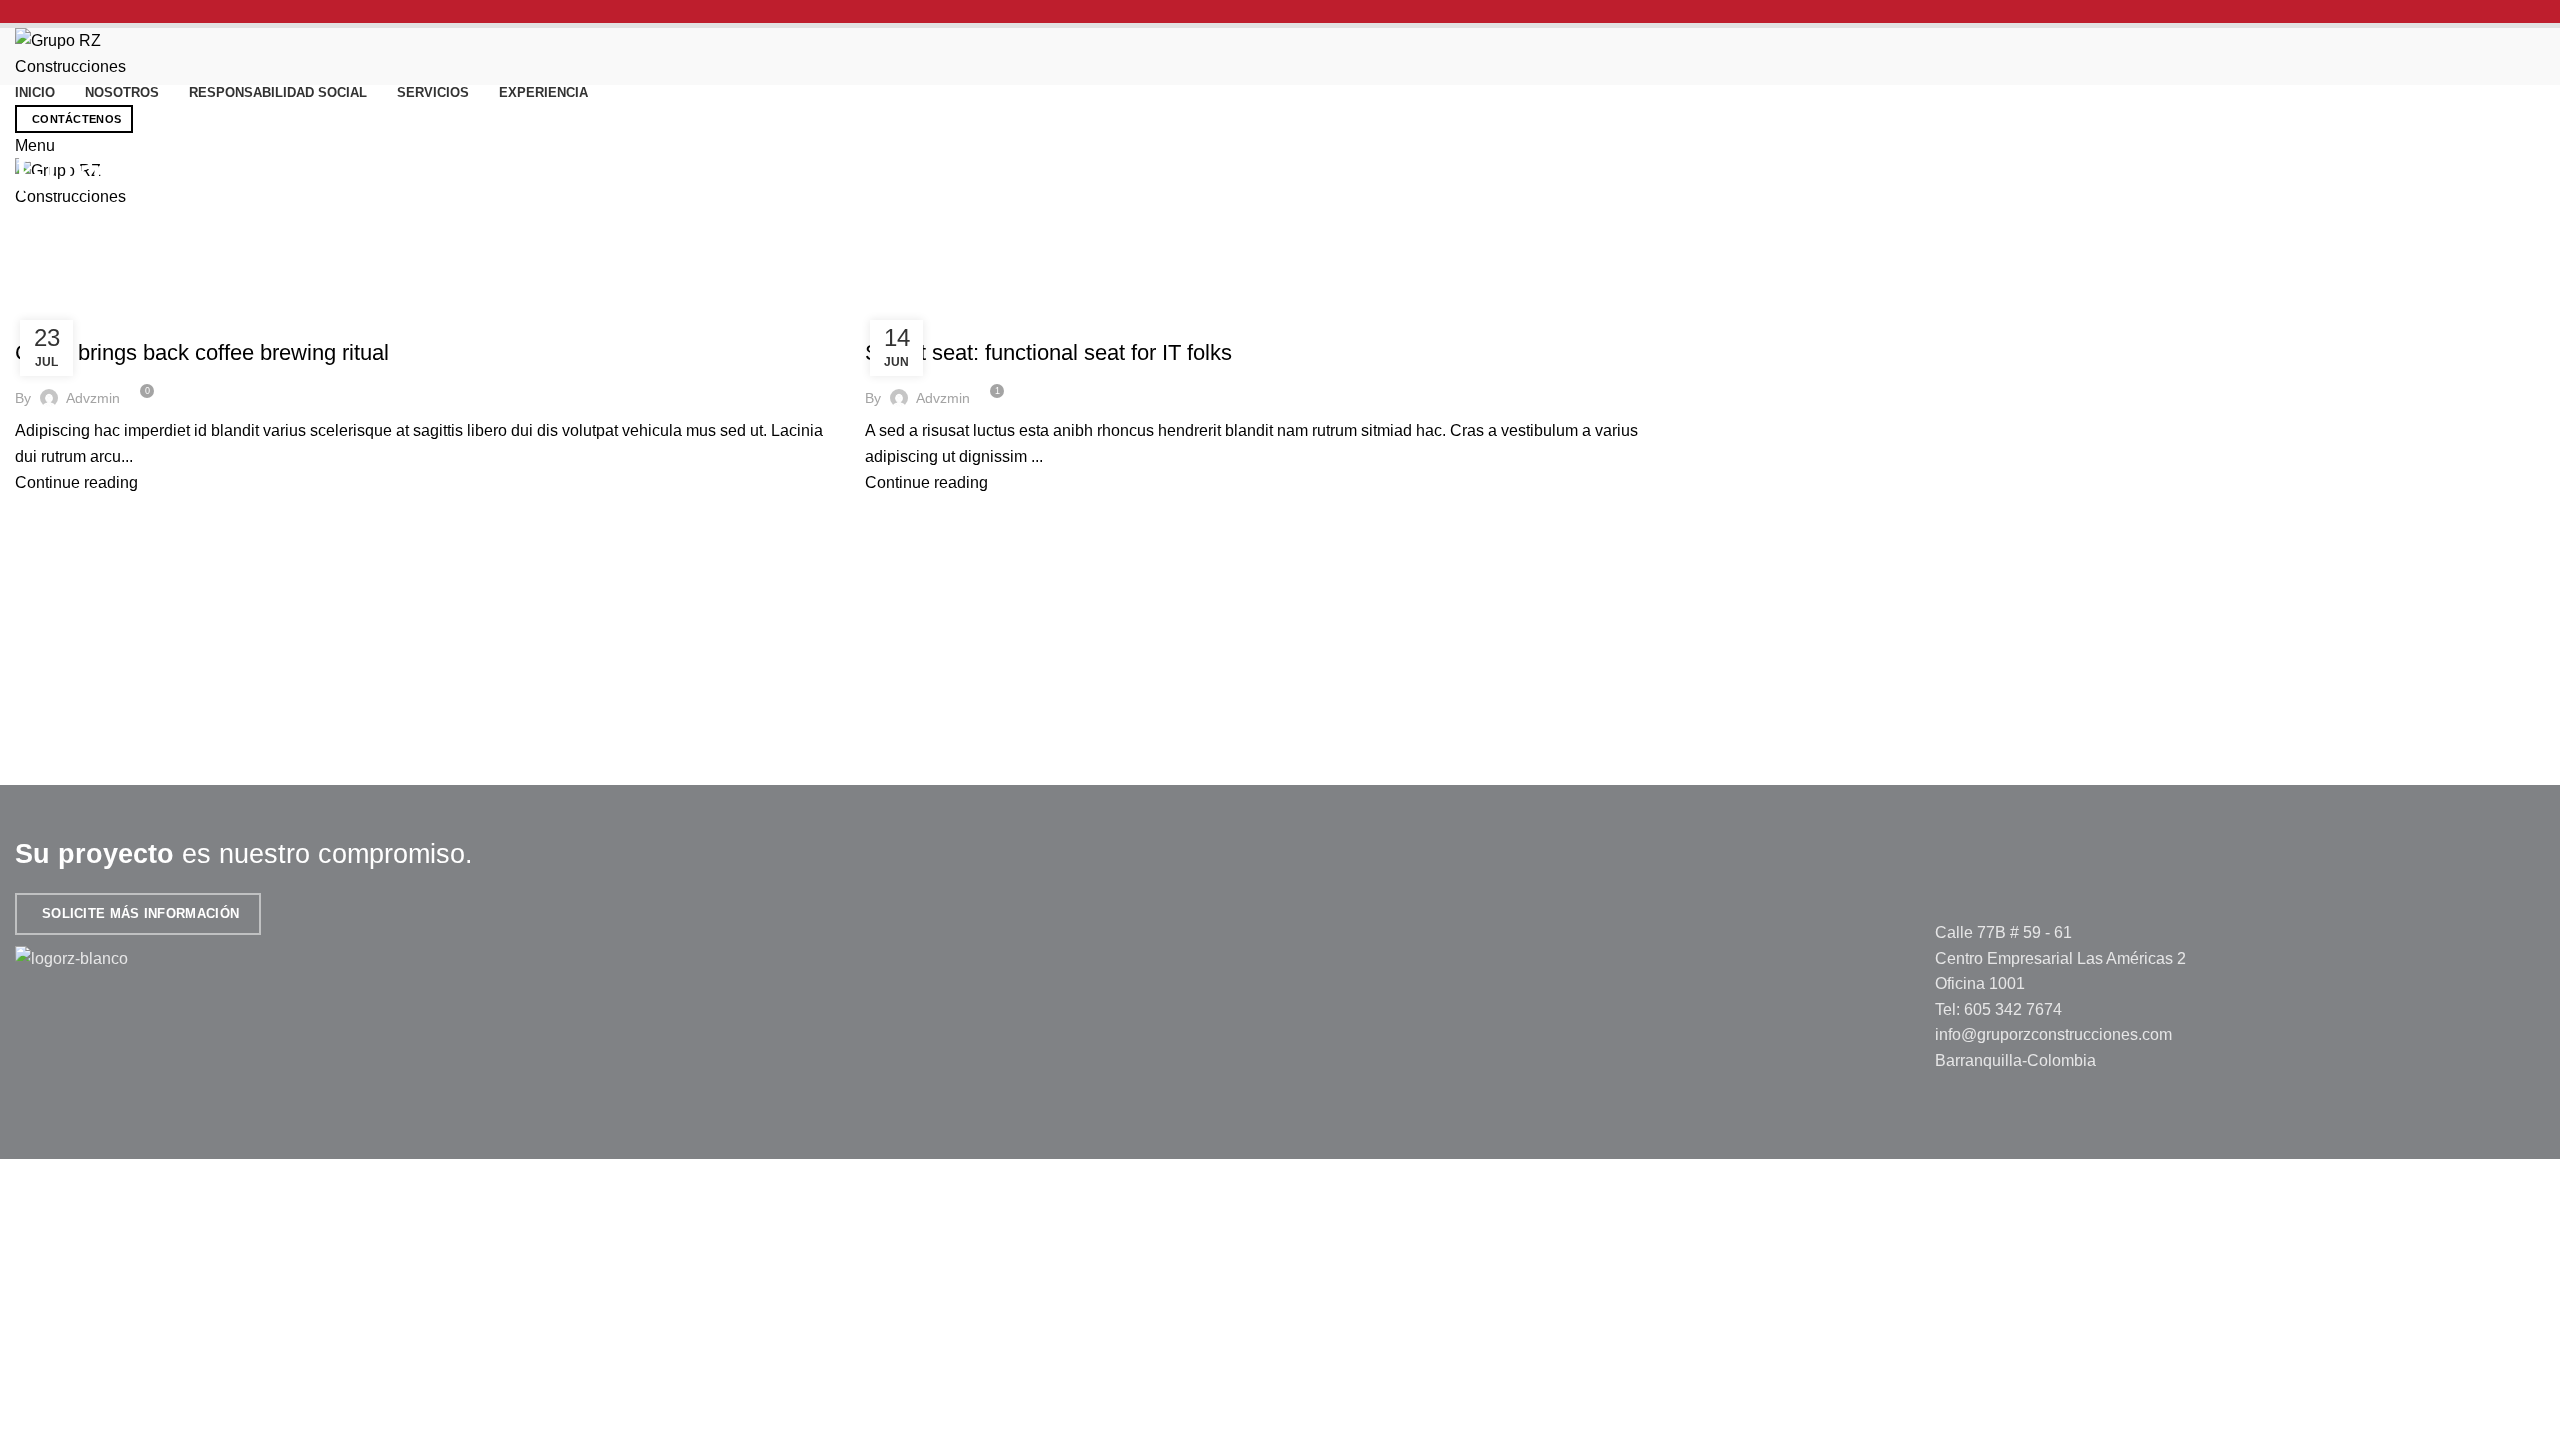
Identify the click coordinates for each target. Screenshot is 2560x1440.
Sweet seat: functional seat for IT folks (1048, 352)
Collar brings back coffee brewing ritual (202, 352)
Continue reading (76, 482)
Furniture (61, 317)
